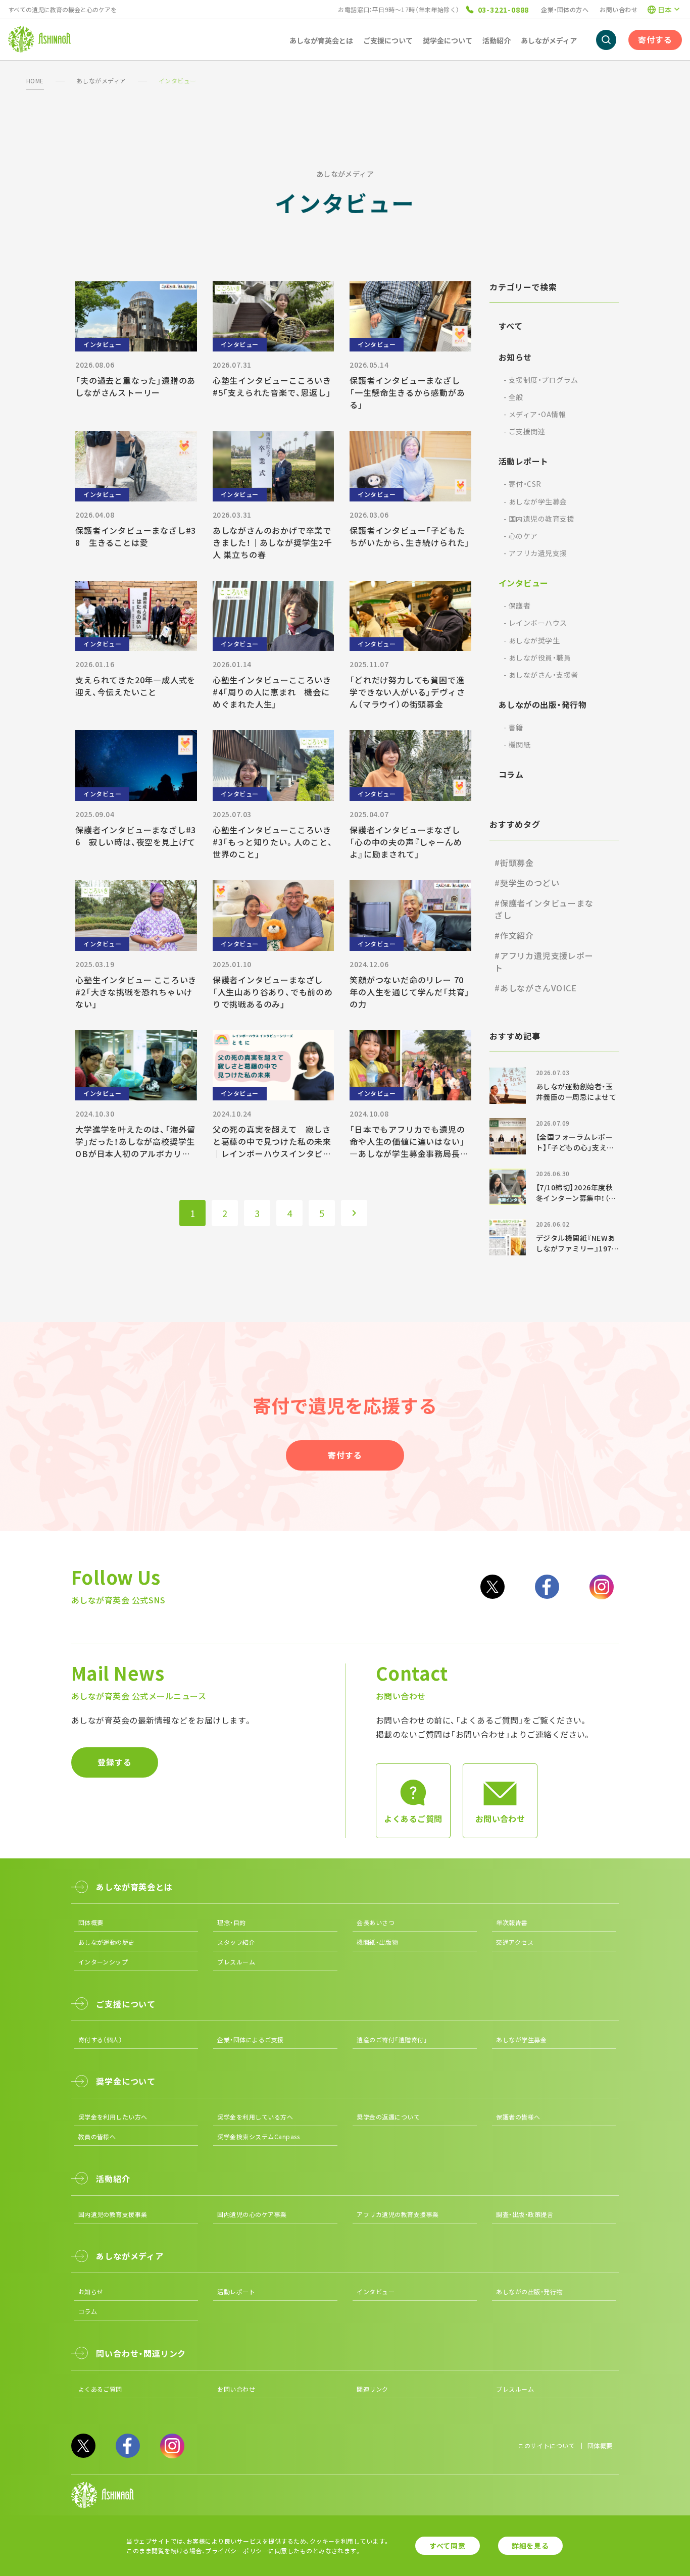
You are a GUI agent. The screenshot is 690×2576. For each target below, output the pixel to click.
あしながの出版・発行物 (543, 704)
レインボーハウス (535, 623)
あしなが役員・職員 (537, 658)
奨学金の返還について (388, 2117)
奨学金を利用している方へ (255, 2117)
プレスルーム (236, 1962)
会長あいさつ (376, 1922)
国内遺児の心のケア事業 (252, 2214)
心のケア (521, 536)
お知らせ (515, 357)
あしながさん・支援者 (541, 675)
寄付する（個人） (101, 2039)
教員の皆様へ (97, 2136)
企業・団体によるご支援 (250, 2039)
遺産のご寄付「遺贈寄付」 (392, 2039)
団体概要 (91, 1922)
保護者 (517, 605)
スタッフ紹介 (236, 1942)
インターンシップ (103, 1962)
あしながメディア (101, 81)
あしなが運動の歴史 (107, 1942)
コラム (511, 774)
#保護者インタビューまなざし (544, 909)
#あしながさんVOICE (536, 988)
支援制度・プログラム (541, 380)
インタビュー (524, 583)
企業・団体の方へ (565, 9)
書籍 (513, 727)
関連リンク (372, 2389)
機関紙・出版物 (377, 1942)
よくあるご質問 (100, 2389)
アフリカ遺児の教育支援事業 (398, 2214)
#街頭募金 (514, 863)
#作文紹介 (514, 935)
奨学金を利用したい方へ (113, 2117)
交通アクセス (515, 1942)
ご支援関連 (524, 431)
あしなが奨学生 (532, 640)
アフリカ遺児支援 (535, 553)
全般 (513, 397)
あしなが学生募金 (535, 501)
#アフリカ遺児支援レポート (544, 962)
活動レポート (524, 461)
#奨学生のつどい (527, 883)
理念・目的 (231, 1922)
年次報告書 (512, 1922)
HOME (35, 81)
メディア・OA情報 (535, 414)
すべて (510, 326)
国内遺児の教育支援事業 (113, 2214)
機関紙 (517, 744)
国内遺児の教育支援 (539, 519)
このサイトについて (546, 2445)
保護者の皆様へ (518, 2117)
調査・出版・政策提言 (525, 2214)
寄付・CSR (523, 484)
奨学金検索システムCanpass (258, 2136)
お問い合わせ (619, 9)
